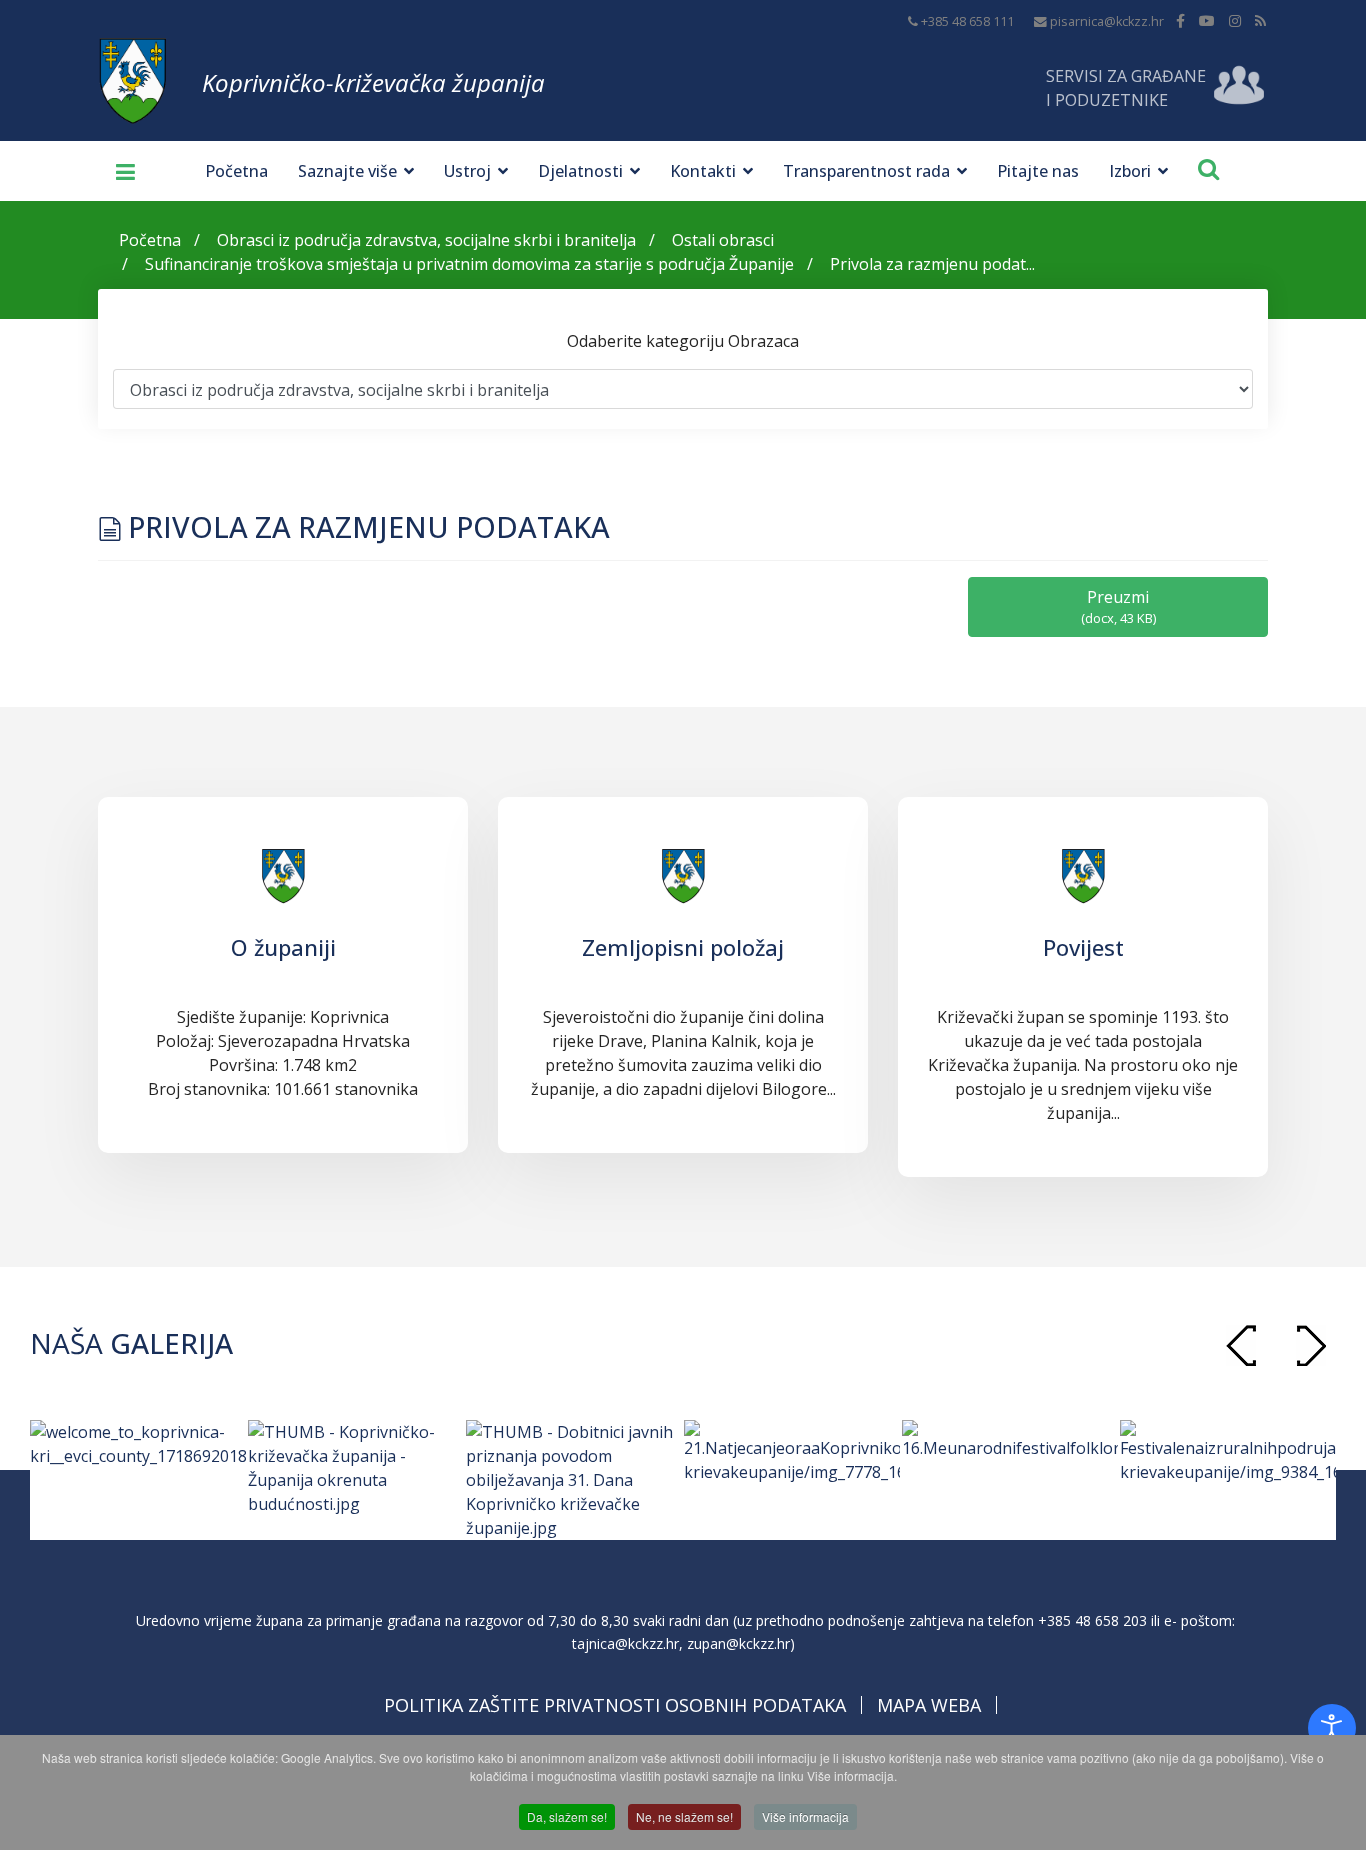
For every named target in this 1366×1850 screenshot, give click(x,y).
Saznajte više (347, 171)
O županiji (283, 947)
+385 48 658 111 (967, 21)
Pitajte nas (1038, 171)
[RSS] (1260, 20)
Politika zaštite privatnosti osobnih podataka (615, 1705)
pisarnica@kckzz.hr (1107, 21)
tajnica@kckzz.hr (625, 1643)
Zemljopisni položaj (683, 947)
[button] (1311, 1345)
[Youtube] (1207, 20)
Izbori (1130, 171)
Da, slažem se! (567, 1816)
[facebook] (1180, 20)
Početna (236, 171)
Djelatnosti (580, 171)
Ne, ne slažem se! (684, 1816)
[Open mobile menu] (118, 171)
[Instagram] (1235, 20)
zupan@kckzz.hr (738, 1643)
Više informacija (805, 1816)
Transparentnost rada (866, 171)
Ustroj (467, 171)
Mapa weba (929, 1705)
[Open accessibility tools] (1332, 1728)
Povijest (1083, 947)
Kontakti (703, 171)
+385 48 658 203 (1092, 1620)
